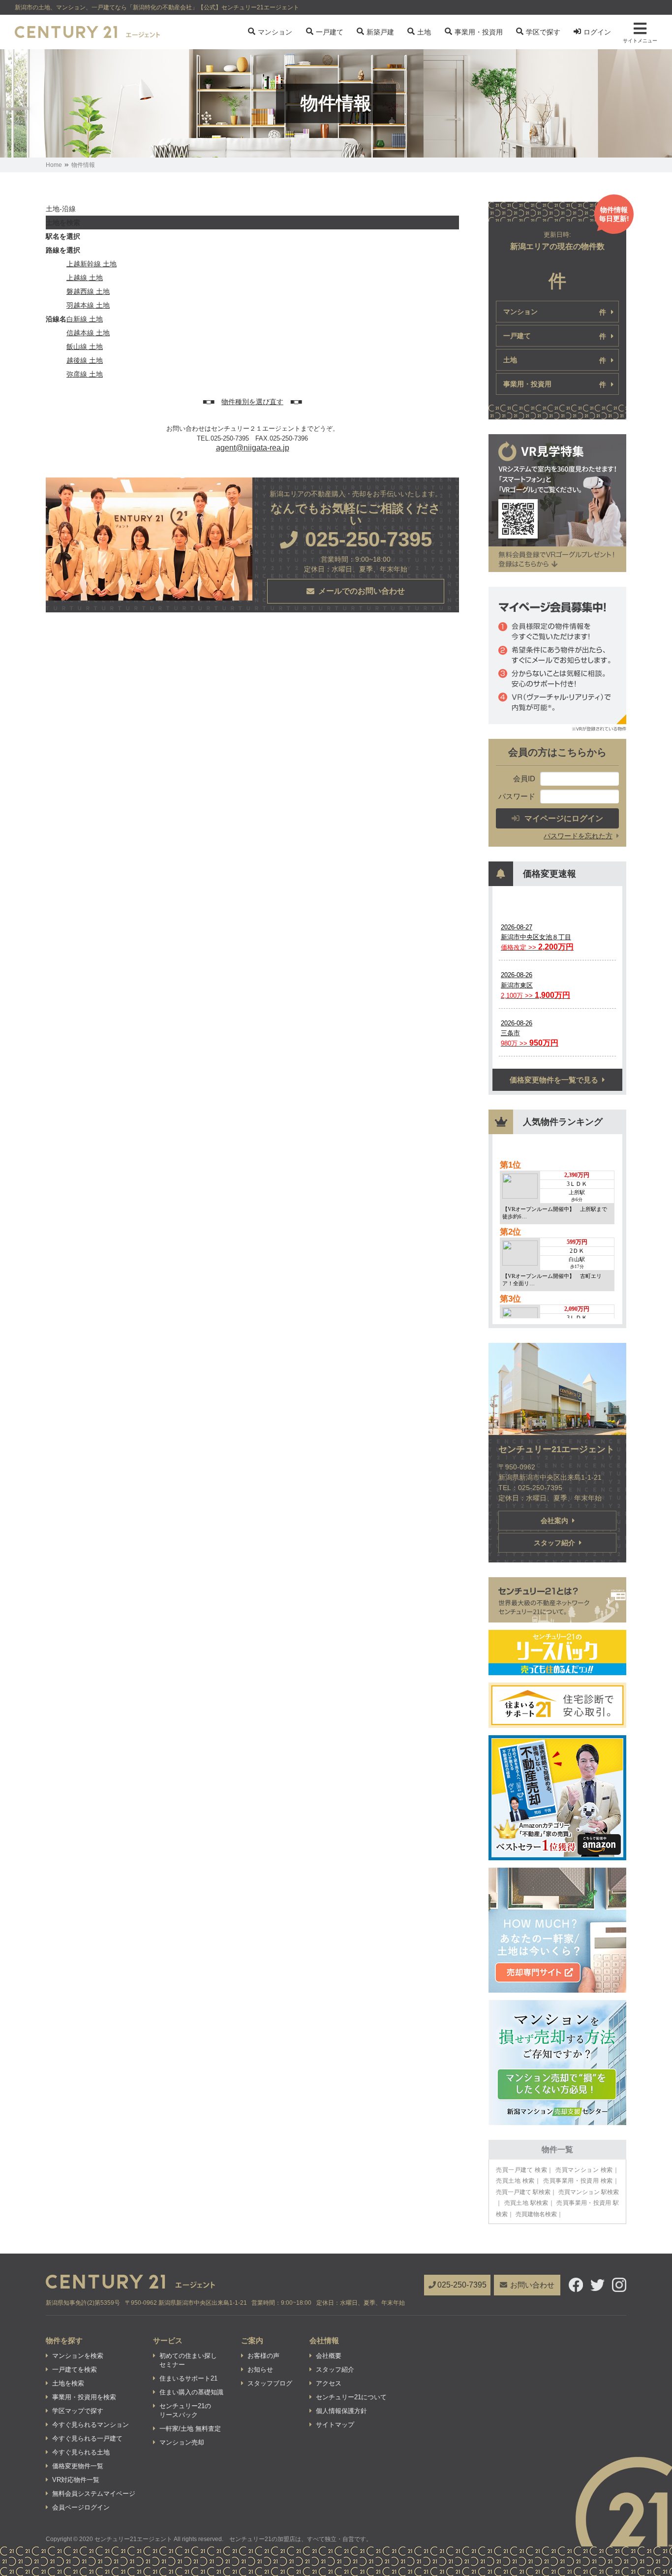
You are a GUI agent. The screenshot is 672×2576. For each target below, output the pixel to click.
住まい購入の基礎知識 (191, 2392)
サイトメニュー (640, 41)
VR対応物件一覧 (76, 2480)
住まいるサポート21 (188, 2378)
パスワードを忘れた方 (578, 836)
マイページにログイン (564, 818)
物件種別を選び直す (252, 402)
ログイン (597, 32)
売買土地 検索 (515, 2181)
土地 (424, 32)
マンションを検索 (78, 2356)
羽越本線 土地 (88, 305)
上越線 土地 (85, 278)
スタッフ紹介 (554, 1543)
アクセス (329, 2383)
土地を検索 (68, 2383)
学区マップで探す (78, 2411)
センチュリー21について (351, 2397)
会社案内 (554, 1521)
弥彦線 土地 (85, 374)
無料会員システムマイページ (94, 2494)
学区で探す (543, 32)
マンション (275, 32)
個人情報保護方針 (341, 2411)
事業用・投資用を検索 (84, 2397)
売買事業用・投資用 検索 (578, 2181)
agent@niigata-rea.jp (253, 448)
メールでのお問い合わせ (362, 591)
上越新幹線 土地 (92, 264)
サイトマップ (335, 2425)
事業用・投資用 (479, 32)
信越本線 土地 (88, 333)
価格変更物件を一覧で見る (554, 1080)
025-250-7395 (462, 2285)
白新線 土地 (85, 319)
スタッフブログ (270, 2383)
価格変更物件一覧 (78, 2466)
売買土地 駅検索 (526, 2203)
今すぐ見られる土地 (81, 2452)
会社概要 (329, 2356)
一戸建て (330, 32)
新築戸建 (380, 32)
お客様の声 (263, 2356)
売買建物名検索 (536, 2214)
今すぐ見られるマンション (91, 2425)
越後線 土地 (85, 360)
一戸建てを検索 (75, 2369)
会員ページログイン (81, 2507)
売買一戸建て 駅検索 (523, 2192)
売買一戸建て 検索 (521, 2170)
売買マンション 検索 (584, 2170)
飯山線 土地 (85, 347)
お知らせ (260, 2369)
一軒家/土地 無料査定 (190, 2429)
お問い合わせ (532, 2285)
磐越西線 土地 (88, 291)
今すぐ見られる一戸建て (87, 2438)
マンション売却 (182, 2442)
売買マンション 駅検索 (589, 2192)
